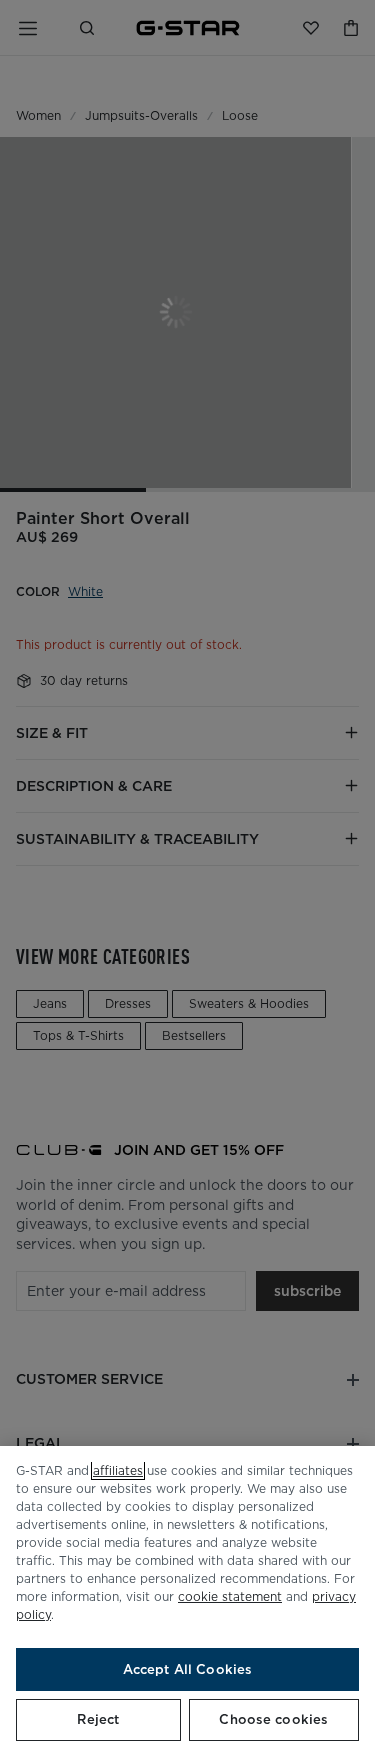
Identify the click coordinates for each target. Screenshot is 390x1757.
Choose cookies (273, 1719)
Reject (98, 1719)
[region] (187, 1601)
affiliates (118, 1470)
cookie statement (230, 1596)
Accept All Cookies (187, 1669)
